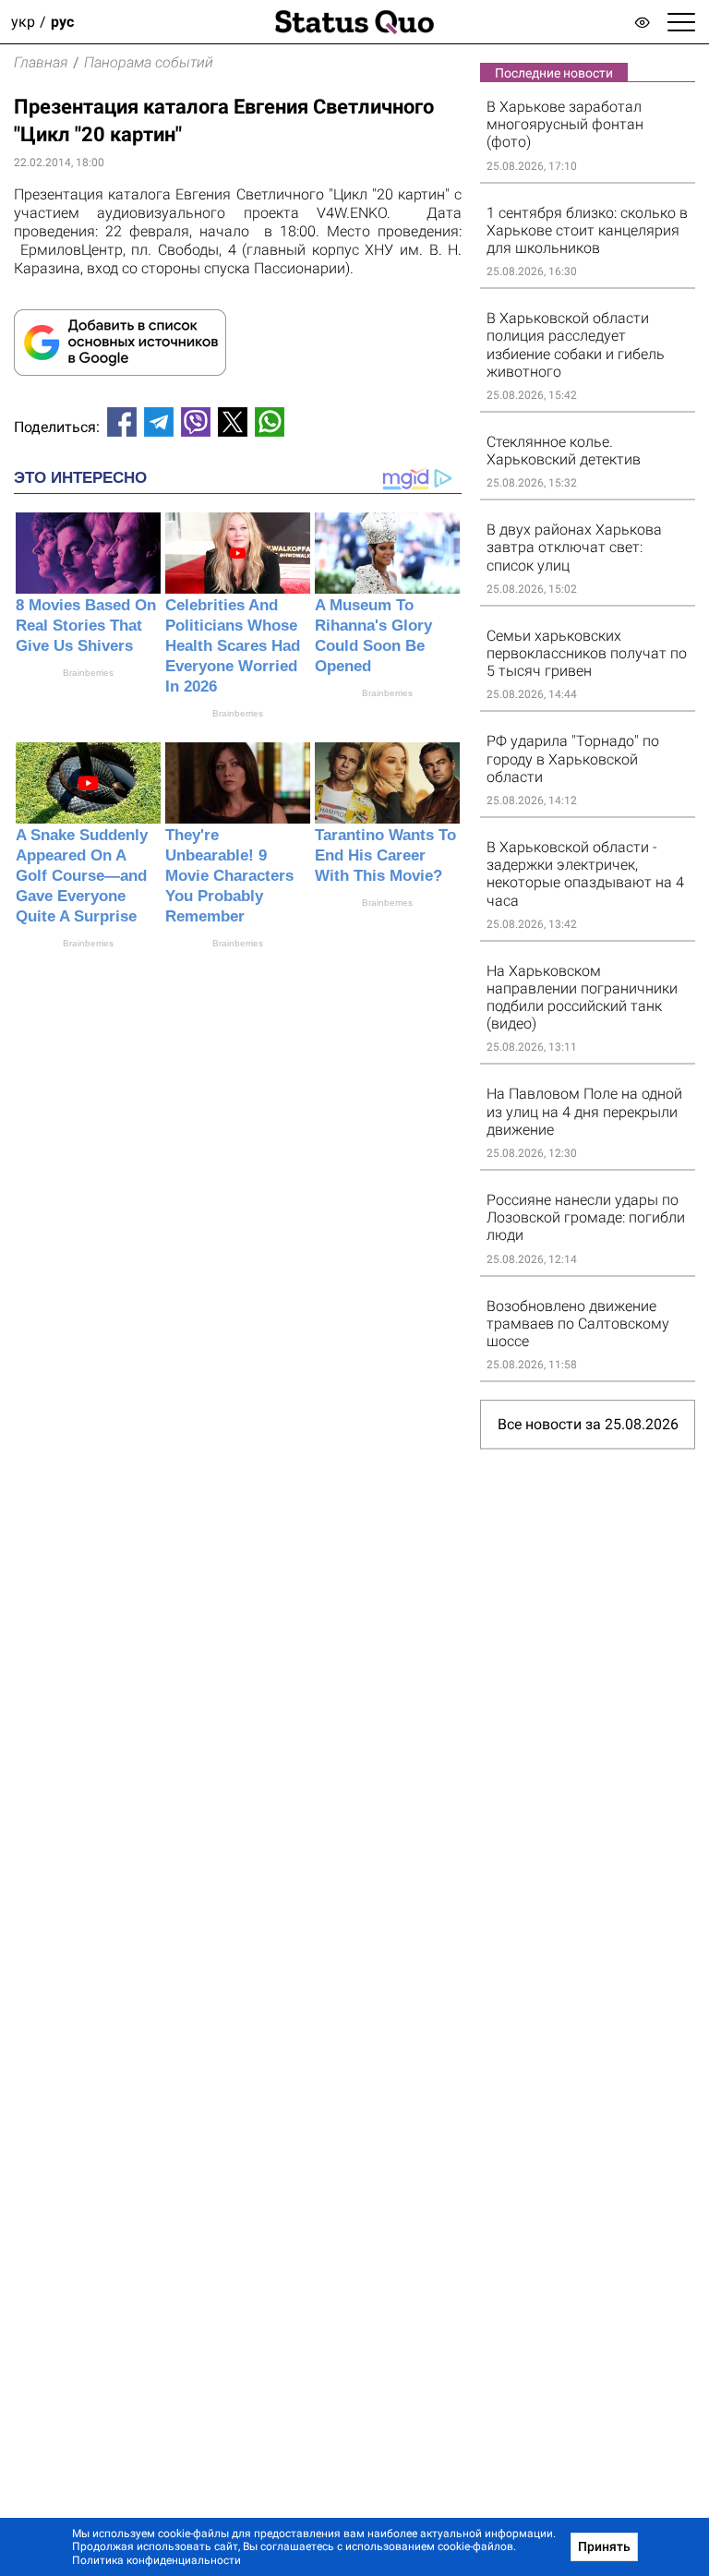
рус (62, 22)
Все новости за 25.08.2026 (588, 1424)
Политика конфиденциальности (156, 2560)
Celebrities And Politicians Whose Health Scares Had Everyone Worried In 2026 (233, 646)
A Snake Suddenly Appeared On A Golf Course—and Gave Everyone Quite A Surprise (82, 876)
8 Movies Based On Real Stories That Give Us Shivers (86, 626)
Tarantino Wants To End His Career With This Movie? (385, 855)
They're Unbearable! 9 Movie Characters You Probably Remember (229, 876)
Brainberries (88, 673)
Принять (604, 2546)
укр (23, 22)
